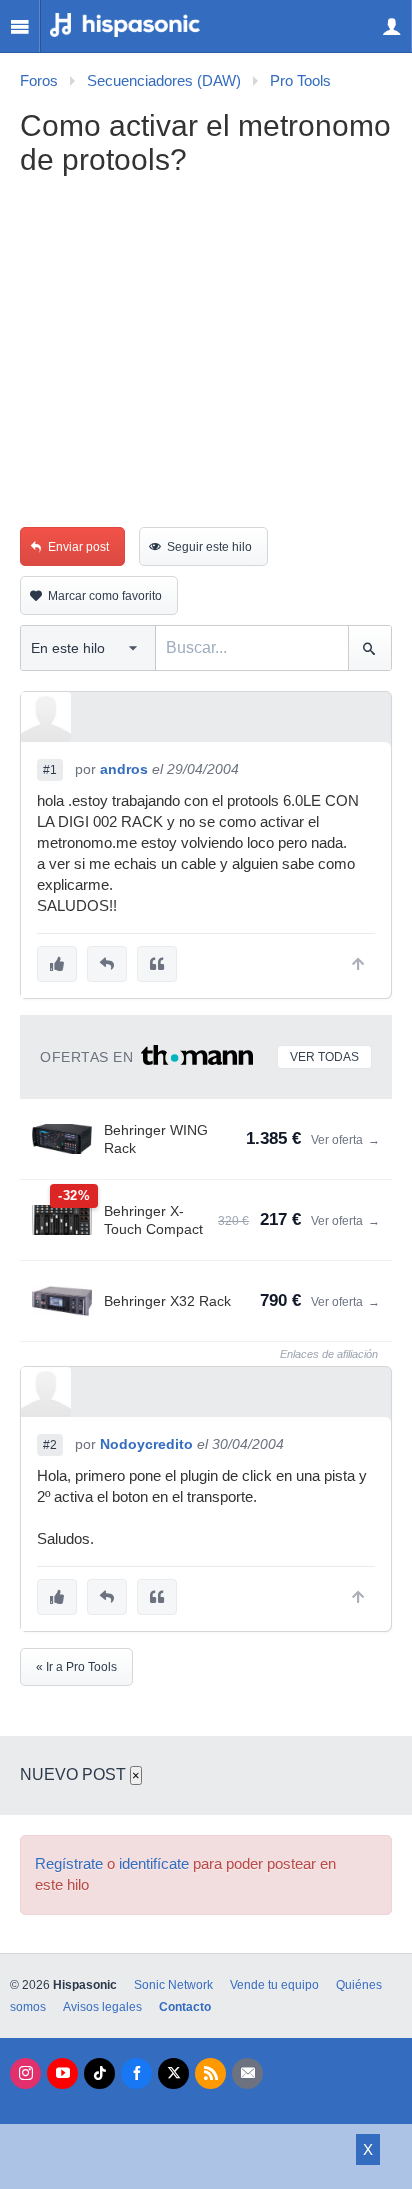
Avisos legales (102, 2007)
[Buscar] (369, 648)
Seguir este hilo (209, 547)
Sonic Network (173, 1985)
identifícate (154, 1864)
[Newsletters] (247, 2073)
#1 (50, 770)
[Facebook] (136, 2073)
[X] (173, 2073)
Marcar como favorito (105, 596)
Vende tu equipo (274, 1985)
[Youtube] (62, 2073)
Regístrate (69, 1864)
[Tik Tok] (99, 2073)
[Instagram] (25, 2073)
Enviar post (78, 547)
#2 (50, 1445)
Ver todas (324, 1057)
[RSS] (210, 2073)
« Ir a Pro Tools (76, 1667)
